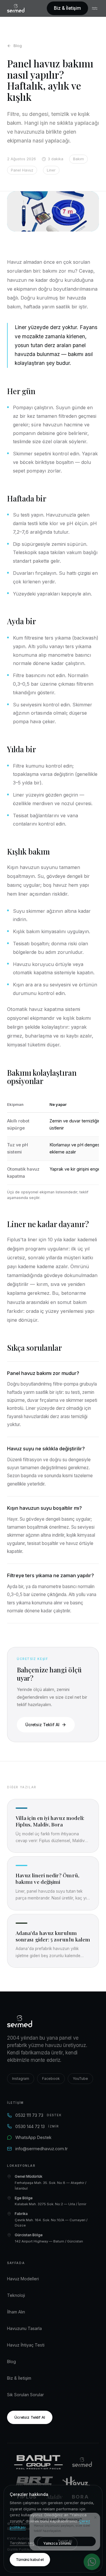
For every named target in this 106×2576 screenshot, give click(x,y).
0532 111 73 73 (39, 2115)
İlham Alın (16, 2312)
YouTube (80, 2079)
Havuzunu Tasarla (24, 2328)
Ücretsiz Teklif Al (42, 1725)
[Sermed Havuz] (82, 2462)
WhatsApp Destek (33, 2137)
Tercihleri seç (22, 2543)
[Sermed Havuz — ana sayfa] (16, 8)
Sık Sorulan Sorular (25, 2395)
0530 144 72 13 (37, 2126)
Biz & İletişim (67, 8)
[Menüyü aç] (95, 8)
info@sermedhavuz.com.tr (42, 2149)
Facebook (51, 2079)
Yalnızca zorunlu (57, 2543)
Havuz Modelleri (23, 2279)
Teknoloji (16, 2295)
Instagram (21, 2079)
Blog (18, 46)
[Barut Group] (38, 2462)
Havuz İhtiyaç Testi (26, 2345)
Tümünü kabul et (30, 2560)
